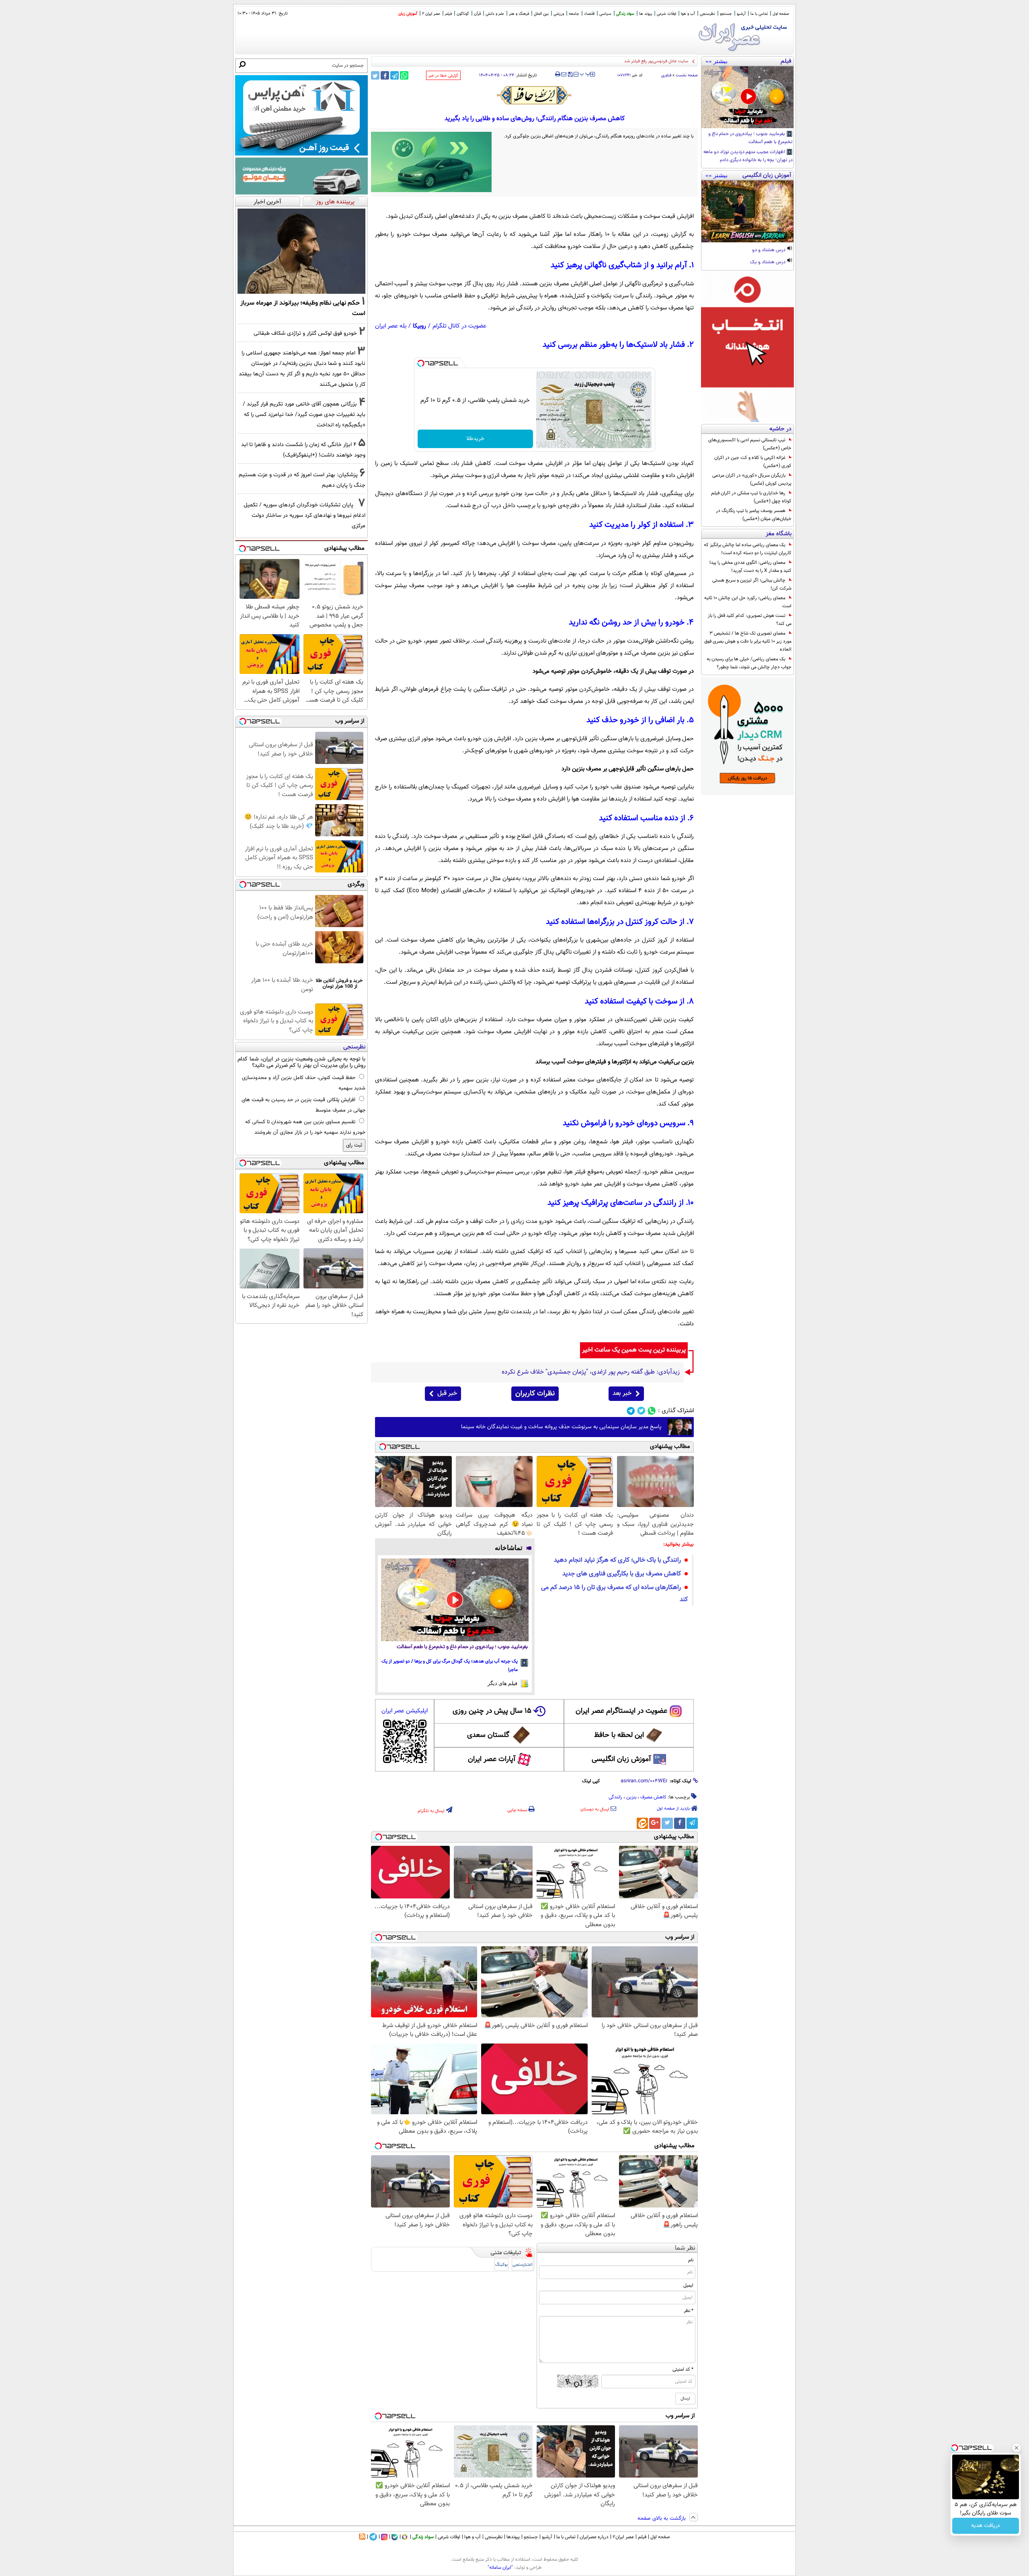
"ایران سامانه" (500, 2568)
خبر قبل (447, 1393)
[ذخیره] (570, 75)
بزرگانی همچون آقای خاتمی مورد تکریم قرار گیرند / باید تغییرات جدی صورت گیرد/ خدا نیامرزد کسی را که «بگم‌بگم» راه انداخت (304, 415)
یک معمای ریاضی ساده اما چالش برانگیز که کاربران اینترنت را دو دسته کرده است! (748, 549)
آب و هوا (688, 14)
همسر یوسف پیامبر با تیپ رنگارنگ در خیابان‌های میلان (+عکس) (754, 515)
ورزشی (559, 14)
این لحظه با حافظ (619, 1735)
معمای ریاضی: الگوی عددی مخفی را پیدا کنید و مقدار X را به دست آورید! (750, 567)
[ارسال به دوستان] (564, 74)
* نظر (689, 2311)
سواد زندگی (625, 14)
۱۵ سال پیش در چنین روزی (492, 1711)
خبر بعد (622, 1393)
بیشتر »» (716, 61)
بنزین (631, 1797)
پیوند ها (646, 14)
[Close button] (1017, 2448)
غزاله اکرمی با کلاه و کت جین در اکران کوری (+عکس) (753, 462)
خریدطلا (475, 439)
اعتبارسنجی (523, 2265)
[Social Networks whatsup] (652, 1411)
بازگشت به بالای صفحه (662, 2519)
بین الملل (541, 14)
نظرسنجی (707, 14)
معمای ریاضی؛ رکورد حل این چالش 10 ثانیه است (748, 602)
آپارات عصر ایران (492, 1759)
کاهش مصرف (653, 1797)
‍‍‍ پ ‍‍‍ (585, 74)
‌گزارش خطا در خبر (443, 76)
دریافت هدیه (986, 2526)
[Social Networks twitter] (641, 1411)
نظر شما (685, 2248)
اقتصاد (589, 14)
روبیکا (419, 326)
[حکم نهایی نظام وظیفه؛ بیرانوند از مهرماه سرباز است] (301, 251)
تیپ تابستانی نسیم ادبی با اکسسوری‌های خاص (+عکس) (750, 444)
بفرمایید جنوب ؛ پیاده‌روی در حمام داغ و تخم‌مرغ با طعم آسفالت (750, 138)
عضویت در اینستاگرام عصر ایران (621, 1711)
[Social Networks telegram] (631, 1411)
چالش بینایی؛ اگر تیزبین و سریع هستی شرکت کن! (752, 584)
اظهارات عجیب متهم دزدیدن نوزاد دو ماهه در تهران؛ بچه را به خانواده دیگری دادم (748, 156)
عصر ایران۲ (623, 2537)
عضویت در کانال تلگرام (459, 326)
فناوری (666, 75)
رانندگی (615, 1797)
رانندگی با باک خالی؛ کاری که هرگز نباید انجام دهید (617, 1560)
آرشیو (741, 14)
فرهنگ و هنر (519, 14)
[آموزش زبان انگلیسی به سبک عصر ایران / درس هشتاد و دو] (747, 211)
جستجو (726, 14)
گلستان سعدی (488, 1735)
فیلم (448, 14)
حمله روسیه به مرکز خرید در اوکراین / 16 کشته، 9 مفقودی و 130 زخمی (625, 61)
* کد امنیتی (683, 2369)
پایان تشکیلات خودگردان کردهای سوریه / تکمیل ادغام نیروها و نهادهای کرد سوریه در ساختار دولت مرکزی (304, 515)
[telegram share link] (395, 75)
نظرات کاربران (535, 1394)
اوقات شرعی (666, 14)
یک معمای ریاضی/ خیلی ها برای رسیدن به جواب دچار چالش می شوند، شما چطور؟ (749, 663)
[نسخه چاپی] (558, 74)
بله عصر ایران (391, 326)
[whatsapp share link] (404, 75)
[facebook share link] (385, 75)
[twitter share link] (375, 75)
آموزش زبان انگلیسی (621, 1759)
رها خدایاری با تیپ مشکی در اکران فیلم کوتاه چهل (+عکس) (751, 497)
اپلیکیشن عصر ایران (405, 1711)
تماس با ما (759, 14)
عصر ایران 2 (431, 14)
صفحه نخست (687, 75)
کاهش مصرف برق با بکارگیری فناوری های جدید (622, 1574)
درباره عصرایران (594, 2537)
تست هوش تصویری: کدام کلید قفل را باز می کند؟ (750, 620)
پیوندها (513, 2537)
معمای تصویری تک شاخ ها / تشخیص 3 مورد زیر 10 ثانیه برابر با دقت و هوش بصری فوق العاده (748, 641)
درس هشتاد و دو (769, 250)
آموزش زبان (408, 14)
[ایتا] (642, 1823)
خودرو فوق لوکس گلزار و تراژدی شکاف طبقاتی (305, 333)
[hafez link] (535, 95)
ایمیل (688, 2285)
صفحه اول (781, 14)
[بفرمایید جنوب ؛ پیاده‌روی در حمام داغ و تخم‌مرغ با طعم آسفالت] (747, 97)
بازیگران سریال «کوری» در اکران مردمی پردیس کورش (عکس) (752, 479)
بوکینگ (501, 2265)
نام (691, 2260)
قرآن (477, 14)
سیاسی (605, 14)
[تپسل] (421, 363)
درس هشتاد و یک (768, 262)
